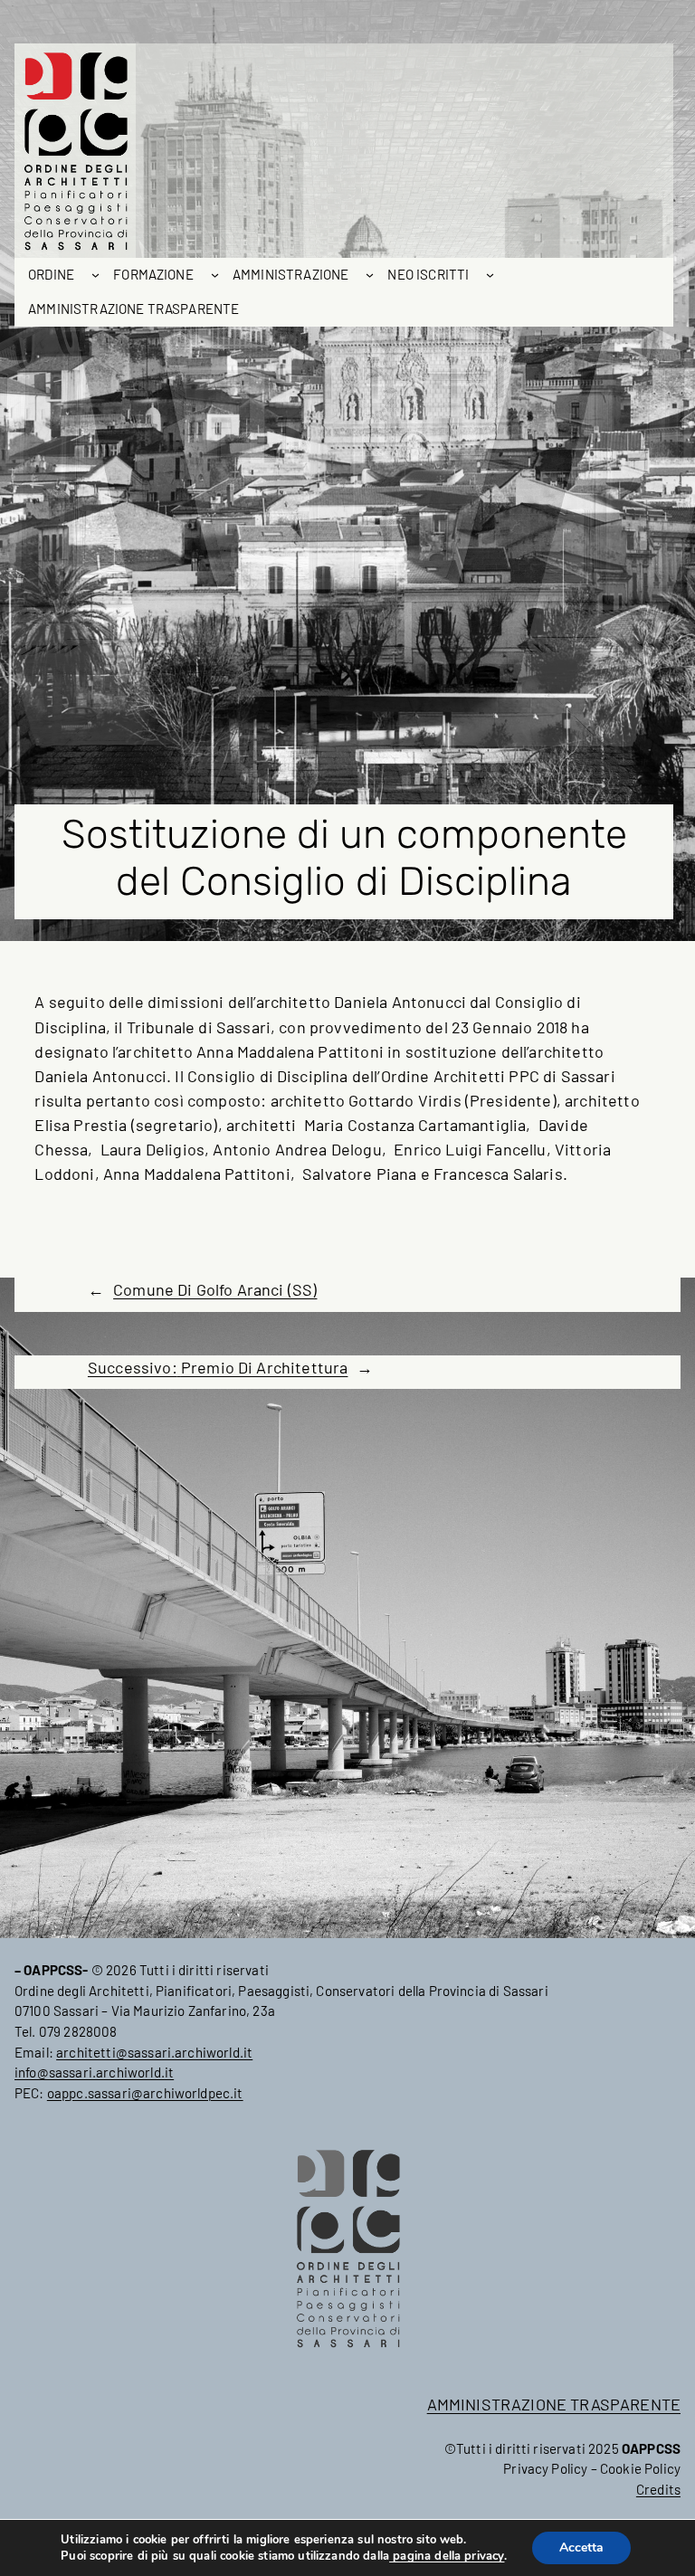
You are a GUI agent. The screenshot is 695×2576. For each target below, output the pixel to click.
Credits (658, 2489)
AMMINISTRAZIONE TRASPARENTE (554, 2404)
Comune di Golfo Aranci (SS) (215, 1289)
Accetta (581, 2547)
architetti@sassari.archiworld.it (154, 2052)
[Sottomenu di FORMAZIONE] (215, 275)
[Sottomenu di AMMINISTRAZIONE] (370, 275)
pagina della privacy (447, 2556)
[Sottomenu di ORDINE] (95, 275)
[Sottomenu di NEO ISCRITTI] (490, 275)
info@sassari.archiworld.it (94, 2072)
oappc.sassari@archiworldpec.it (145, 2093)
